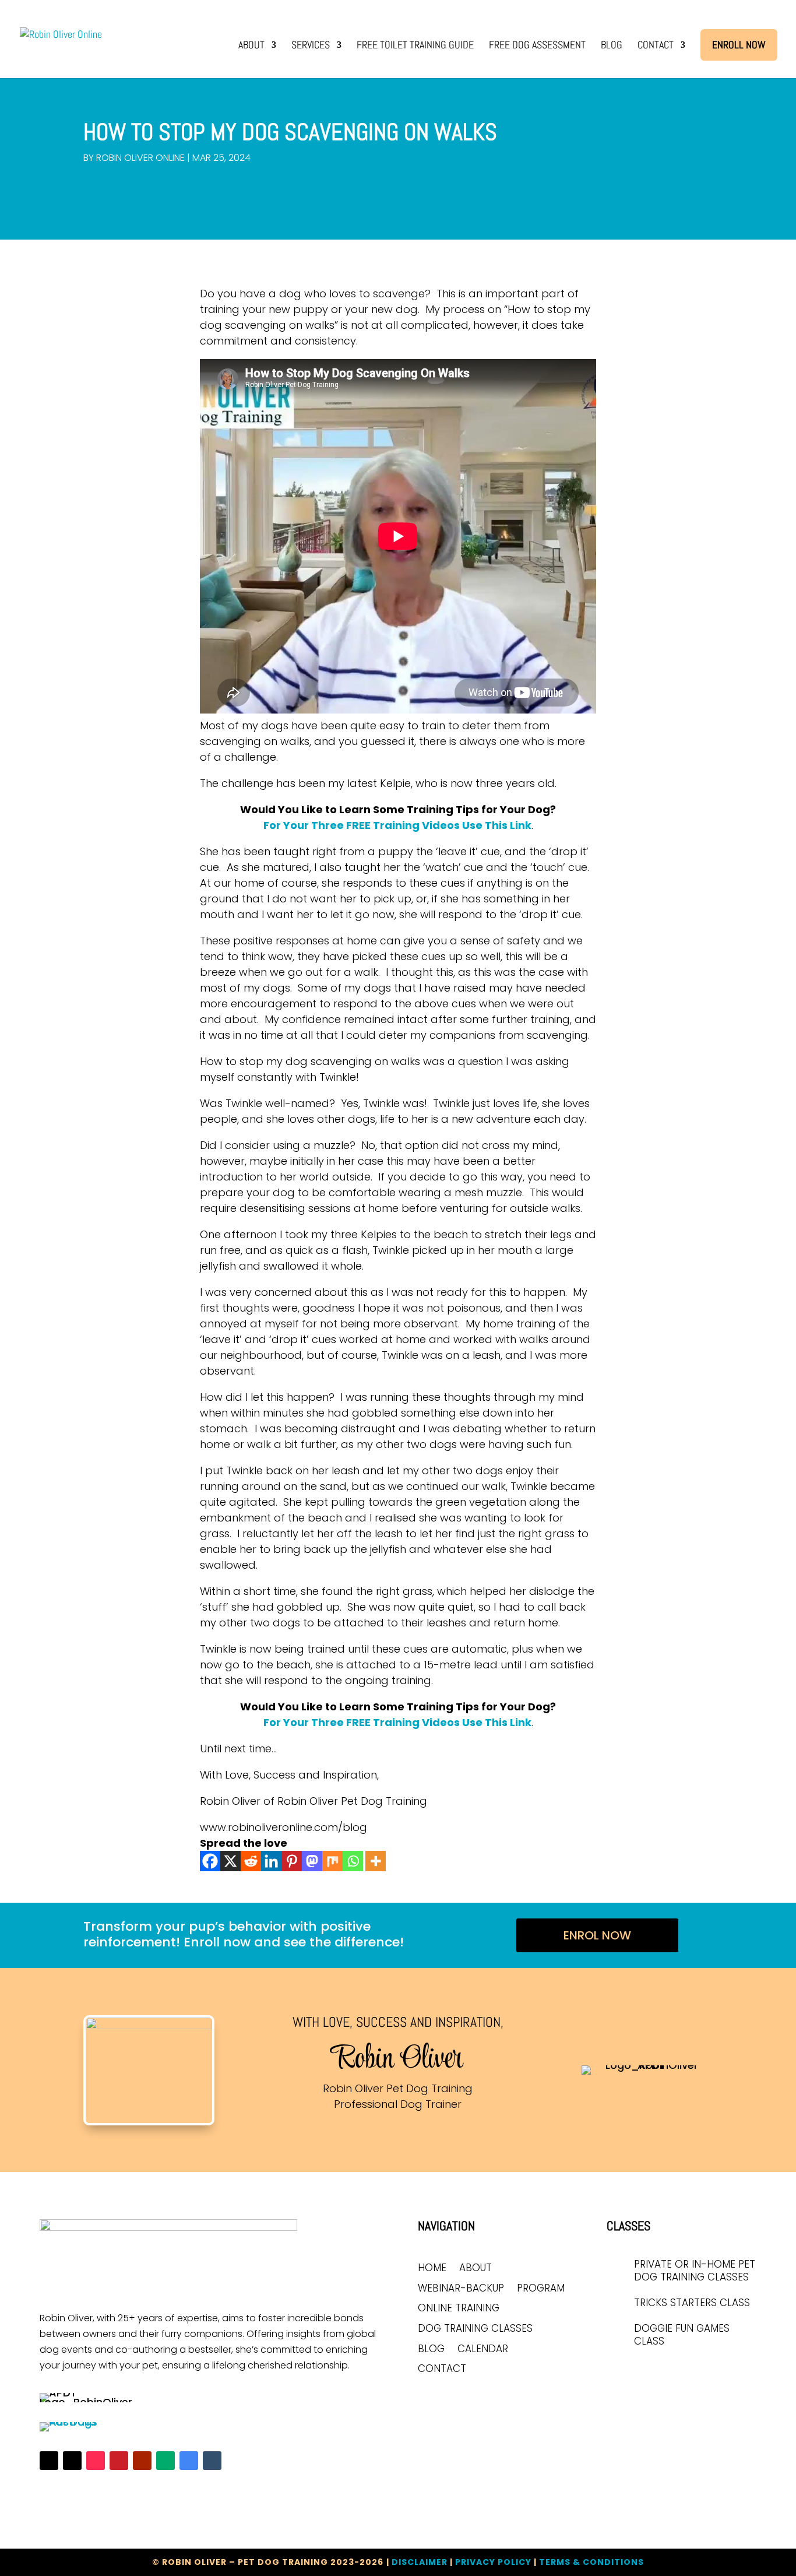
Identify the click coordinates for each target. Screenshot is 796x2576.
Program (541, 2289)
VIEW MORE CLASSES (663, 2374)
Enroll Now (739, 45)
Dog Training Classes (475, 2329)
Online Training (459, 2309)
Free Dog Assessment (537, 46)
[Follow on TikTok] (96, 2461)
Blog (612, 46)
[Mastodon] (312, 1861)
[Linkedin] (271, 1861)
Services (311, 46)
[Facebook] (210, 1861)
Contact (656, 46)
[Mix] (332, 1861)
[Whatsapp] (353, 1861)
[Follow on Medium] (165, 2461)
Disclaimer (420, 2562)
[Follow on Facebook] (49, 2461)
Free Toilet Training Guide (415, 46)
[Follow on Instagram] (72, 2461)
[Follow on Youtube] (142, 2461)
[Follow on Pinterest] (119, 2461)
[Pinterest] (292, 1861)
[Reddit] (251, 1861)
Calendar (483, 2350)
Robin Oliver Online (140, 158)
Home (432, 2269)
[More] (376, 1861)
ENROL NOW (597, 1935)
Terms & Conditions (591, 2562)
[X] (230, 1861)
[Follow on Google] (189, 2461)
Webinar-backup (461, 2289)
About (251, 46)
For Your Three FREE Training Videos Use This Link (397, 825)
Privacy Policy (493, 2562)
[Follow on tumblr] (212, 2461)
